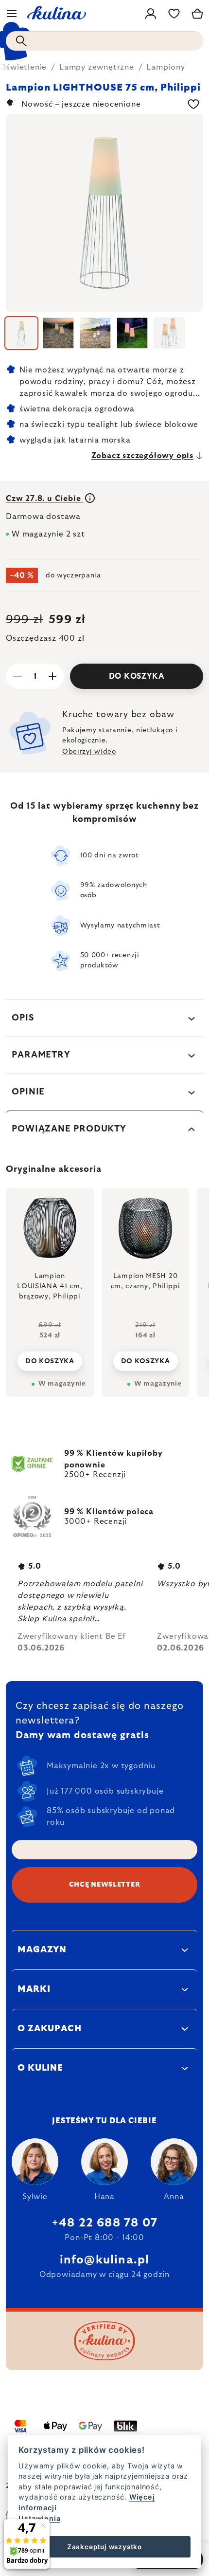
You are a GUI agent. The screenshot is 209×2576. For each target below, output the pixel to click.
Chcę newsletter (105, 1885)
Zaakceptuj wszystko (104, 2547)
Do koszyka (137, 676)
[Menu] (12, 14)
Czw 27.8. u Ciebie (44, 499)
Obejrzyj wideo (89, 752)
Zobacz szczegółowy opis (142, 456)
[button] (50, 1353)
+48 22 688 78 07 (104, 2223)
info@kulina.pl (105, 2260)
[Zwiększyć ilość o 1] (52, 676)
